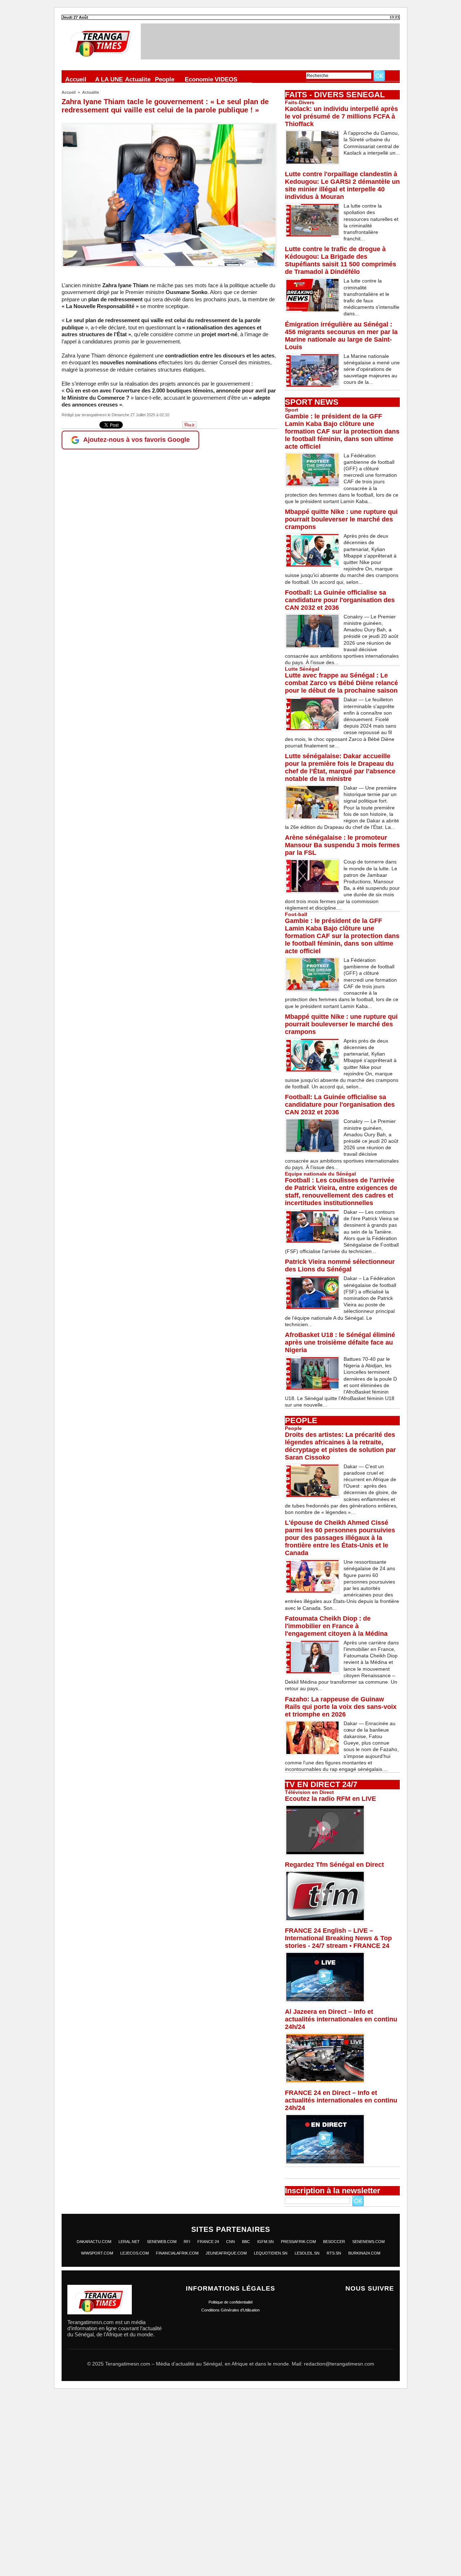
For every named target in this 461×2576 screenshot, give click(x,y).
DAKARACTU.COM (94, 2242)
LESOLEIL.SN (307, 2253)
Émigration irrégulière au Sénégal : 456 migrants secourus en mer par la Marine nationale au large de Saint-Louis (341, 336)
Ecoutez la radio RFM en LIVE (330, 1799)
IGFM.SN (265, 2242)
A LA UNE (109, 79)
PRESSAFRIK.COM (298, 2242)
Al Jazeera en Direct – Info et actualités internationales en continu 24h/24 (341, 2019)
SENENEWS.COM (368, 2242)
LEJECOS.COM (135, 2253)
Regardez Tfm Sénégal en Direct (334, 1865)
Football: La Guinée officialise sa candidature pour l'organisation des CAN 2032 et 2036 (340, 600)
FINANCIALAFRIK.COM (177, 2253)
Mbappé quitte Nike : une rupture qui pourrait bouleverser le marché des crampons (341, 519)
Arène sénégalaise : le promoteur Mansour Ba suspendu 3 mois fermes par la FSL (342, 845)
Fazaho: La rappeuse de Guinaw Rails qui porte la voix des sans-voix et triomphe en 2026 (341, 1707)
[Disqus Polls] (230, 2486)
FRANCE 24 (208, 2242)
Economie (199, 79)
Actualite (138, 79)
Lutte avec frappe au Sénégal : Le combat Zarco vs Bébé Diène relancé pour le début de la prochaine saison (341, 683)
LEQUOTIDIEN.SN (271, 2253)
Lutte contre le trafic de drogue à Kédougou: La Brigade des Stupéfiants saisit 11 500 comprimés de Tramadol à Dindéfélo (341, 260)
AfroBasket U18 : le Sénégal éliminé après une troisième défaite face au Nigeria (340, 1342)
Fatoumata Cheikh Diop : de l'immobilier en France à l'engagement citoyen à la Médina (336, 1626)
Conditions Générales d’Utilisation (230, 2310)
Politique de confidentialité (231, 2302)
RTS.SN (334, 2253)
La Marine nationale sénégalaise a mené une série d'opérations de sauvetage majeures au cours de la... (372, 369)
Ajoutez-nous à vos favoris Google (136, 440)
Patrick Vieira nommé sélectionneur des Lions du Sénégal (340, 1265)
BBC (246, 2242)
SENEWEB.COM (162, 2242)
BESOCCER (334, 2242)
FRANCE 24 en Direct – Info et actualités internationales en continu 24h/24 (341, 2100)
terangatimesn (94, 415)
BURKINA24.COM (364, 2253)
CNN (230, 2242)
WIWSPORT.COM (97, 2253)
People (165, 79)
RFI (187, 2242)
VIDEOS (226, 79)
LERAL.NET (129, 2242)
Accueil (76, 79)
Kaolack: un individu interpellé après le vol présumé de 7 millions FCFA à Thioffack (341, 116)
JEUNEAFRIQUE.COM (226, 2253)
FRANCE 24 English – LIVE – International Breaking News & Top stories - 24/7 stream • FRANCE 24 (338, 1938)
